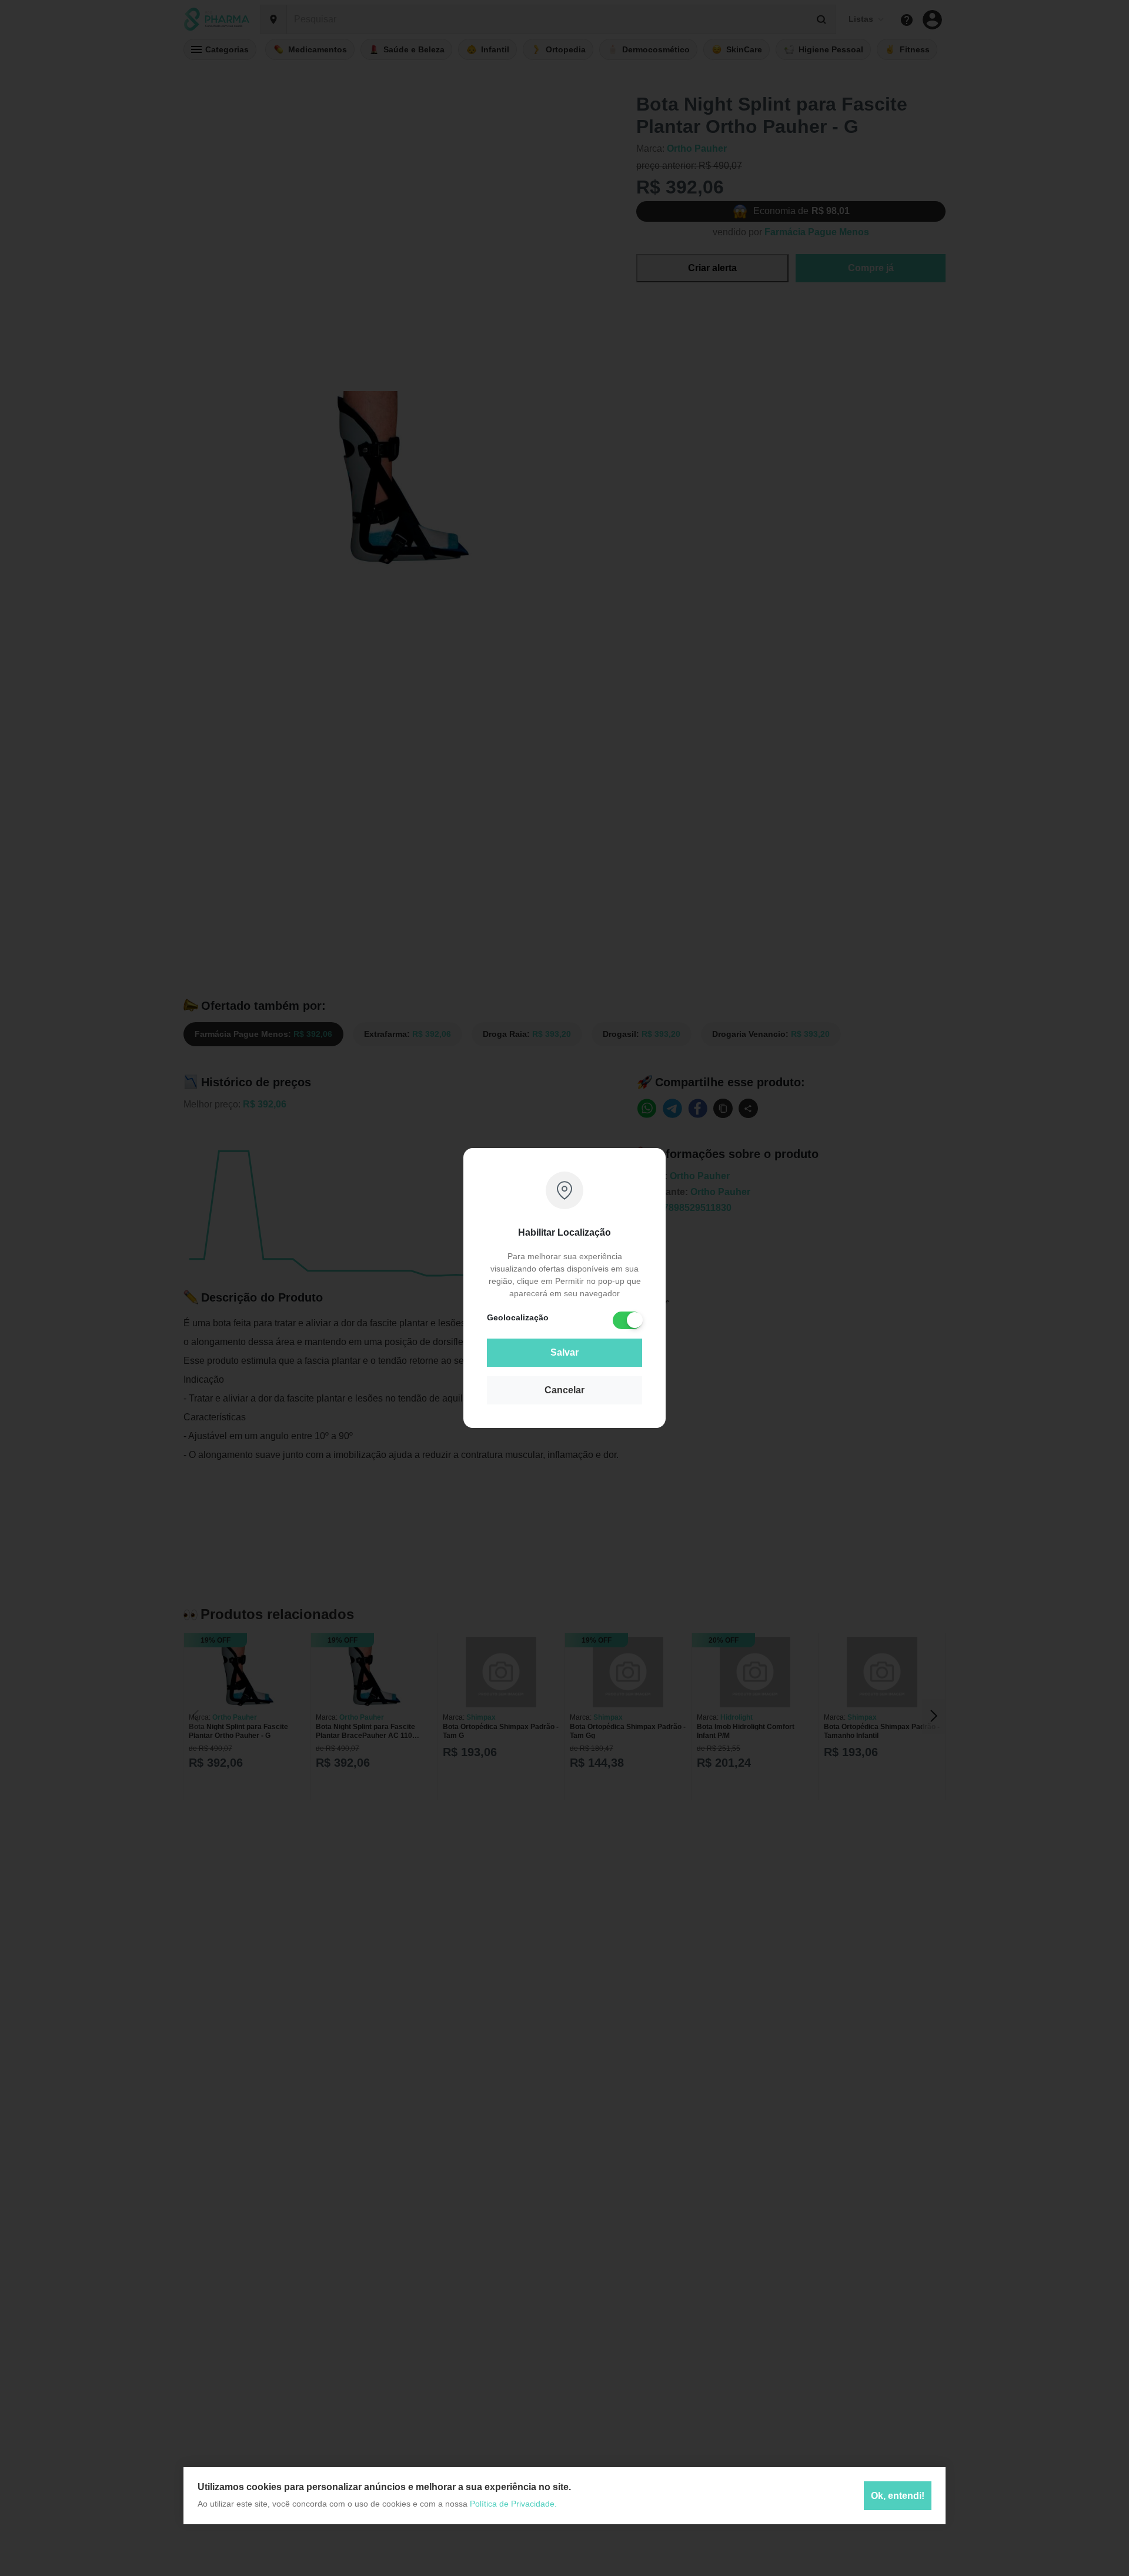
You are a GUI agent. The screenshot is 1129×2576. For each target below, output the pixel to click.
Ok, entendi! (898, 2496)
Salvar (564, 1352)
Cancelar (564, 1390)
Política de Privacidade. (513, 2504)
